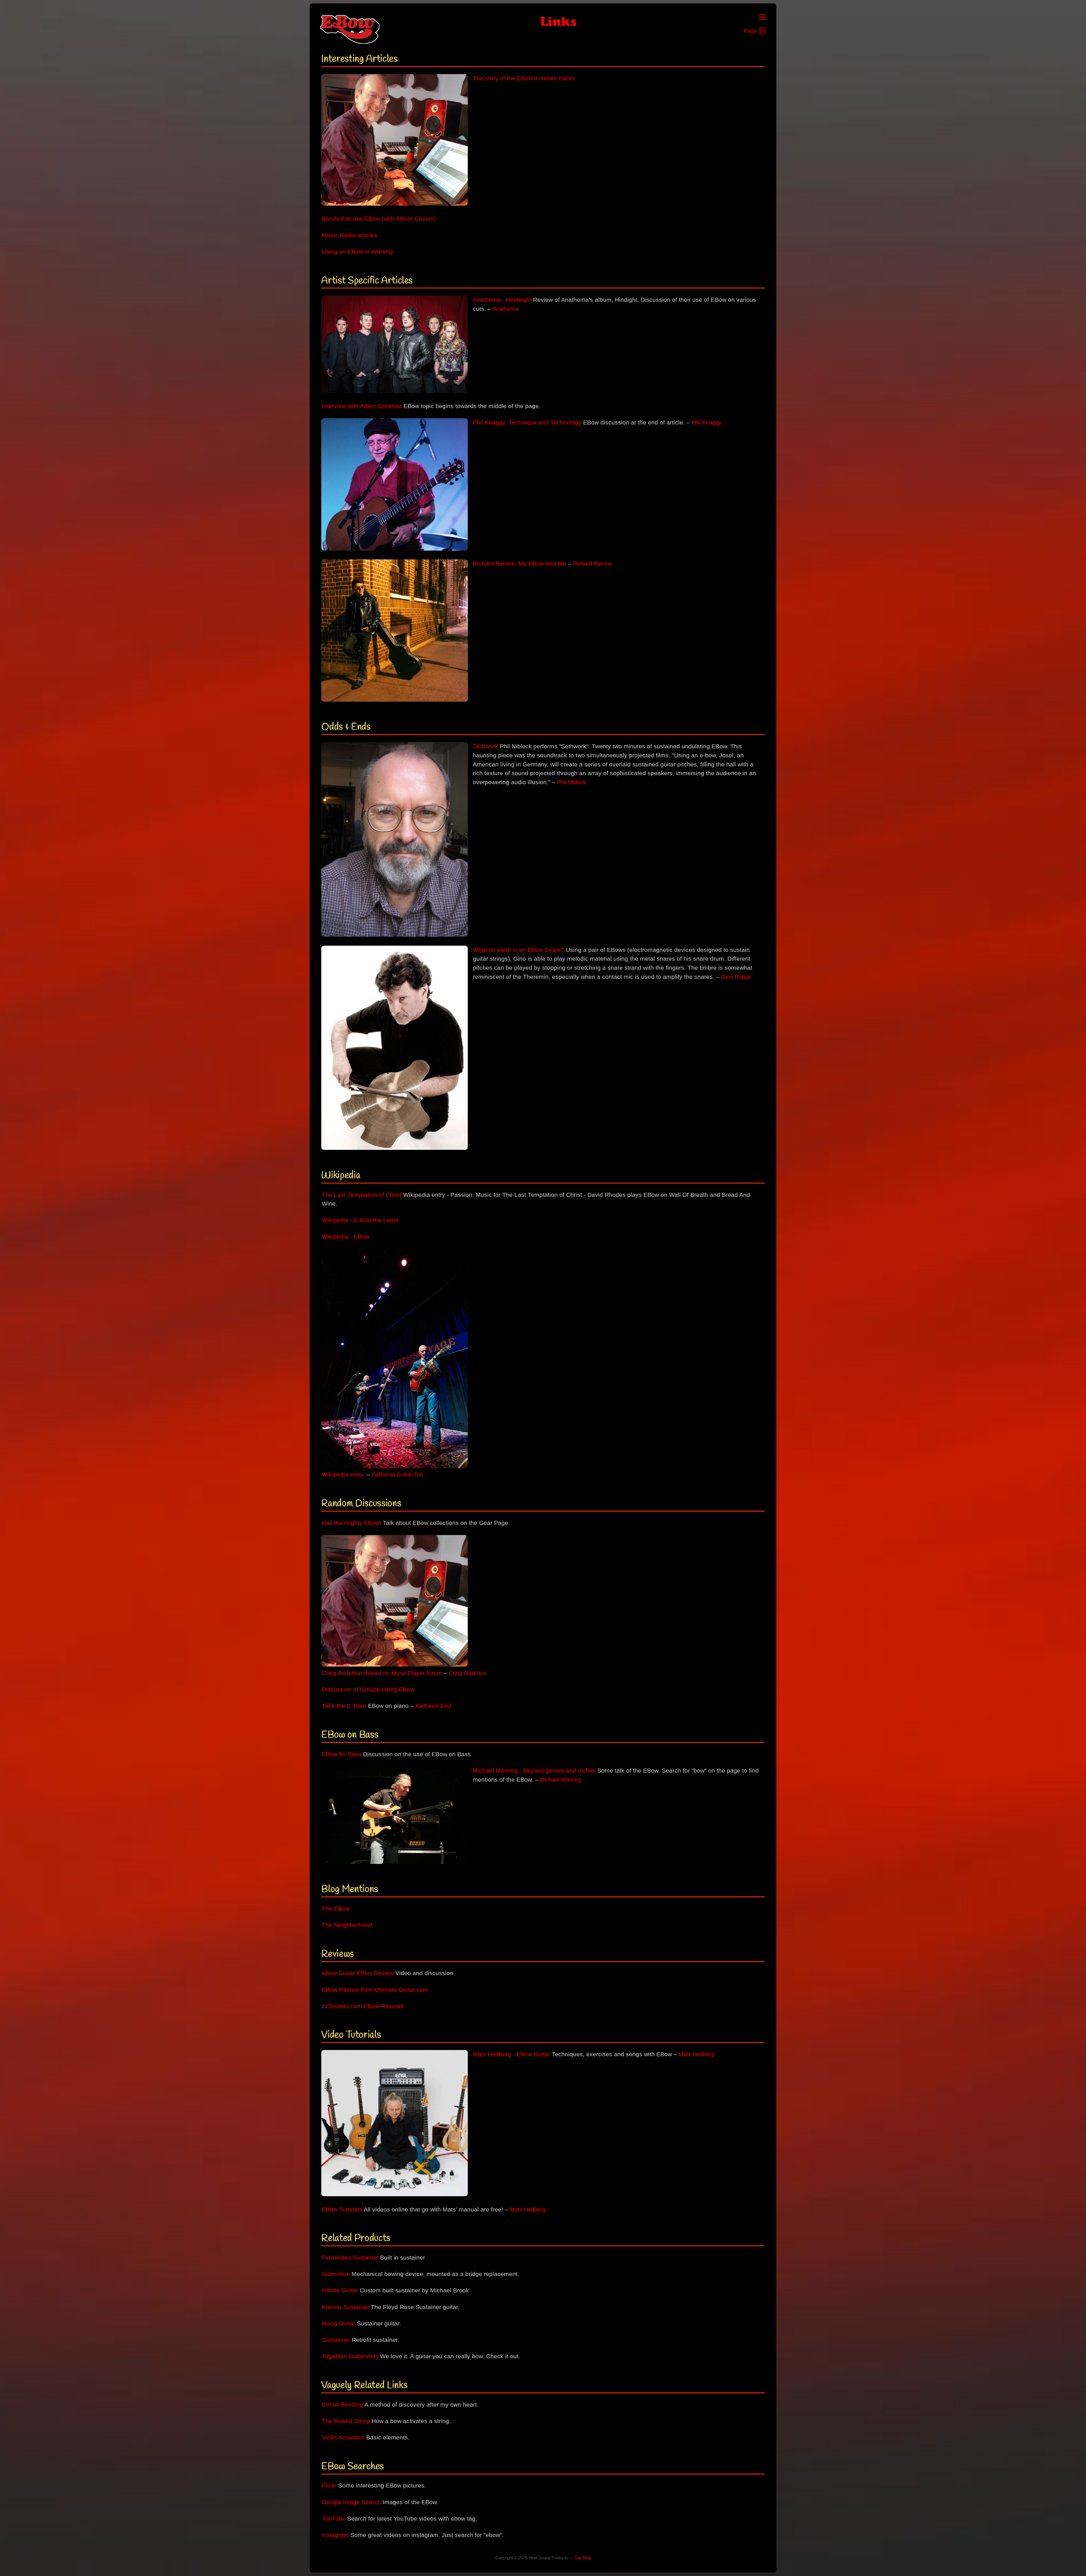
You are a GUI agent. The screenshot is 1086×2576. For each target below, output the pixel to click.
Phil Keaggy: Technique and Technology (527, 422)
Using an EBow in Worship (358, 252)
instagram (335, 2535)
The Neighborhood (347, 1925)
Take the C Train (344, 1706)
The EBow (336, 1909)
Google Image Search (351, 2502)
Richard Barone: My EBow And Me (520, 564)
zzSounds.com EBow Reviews (363, 2006)
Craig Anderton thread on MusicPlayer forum (382, 1673)
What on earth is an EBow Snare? (519, 950)
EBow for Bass (342, 1754)
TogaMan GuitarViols (350, 2356)
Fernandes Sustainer (350, 2258)
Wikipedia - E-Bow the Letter (360, 1220)
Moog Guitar (339, 2323)
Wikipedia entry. (343, 1475)
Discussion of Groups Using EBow (368, 1689)
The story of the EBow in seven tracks (524, 78)
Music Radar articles (350, 235)
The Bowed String (346, 2421)
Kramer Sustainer (345, 2307)
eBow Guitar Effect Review (358, 1973)
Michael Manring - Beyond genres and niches (534, 1771)
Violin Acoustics (343, 2437)
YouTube (334, 2519)
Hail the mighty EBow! (352, 1523)
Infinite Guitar (340, 2290)
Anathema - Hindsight (502, 300)
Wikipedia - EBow (346, 1237)
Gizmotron (336, 2274)
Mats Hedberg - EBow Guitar (511, 2054)
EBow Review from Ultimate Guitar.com (375, 1990)
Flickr (329, 2486)
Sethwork (485, 746)
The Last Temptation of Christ (362, 1195)
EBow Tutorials (342, 2209)
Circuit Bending (342, 2405)
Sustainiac (336, 2340)
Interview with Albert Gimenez (362, 406)
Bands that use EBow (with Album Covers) (379, 219)
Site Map (583, 2558)
